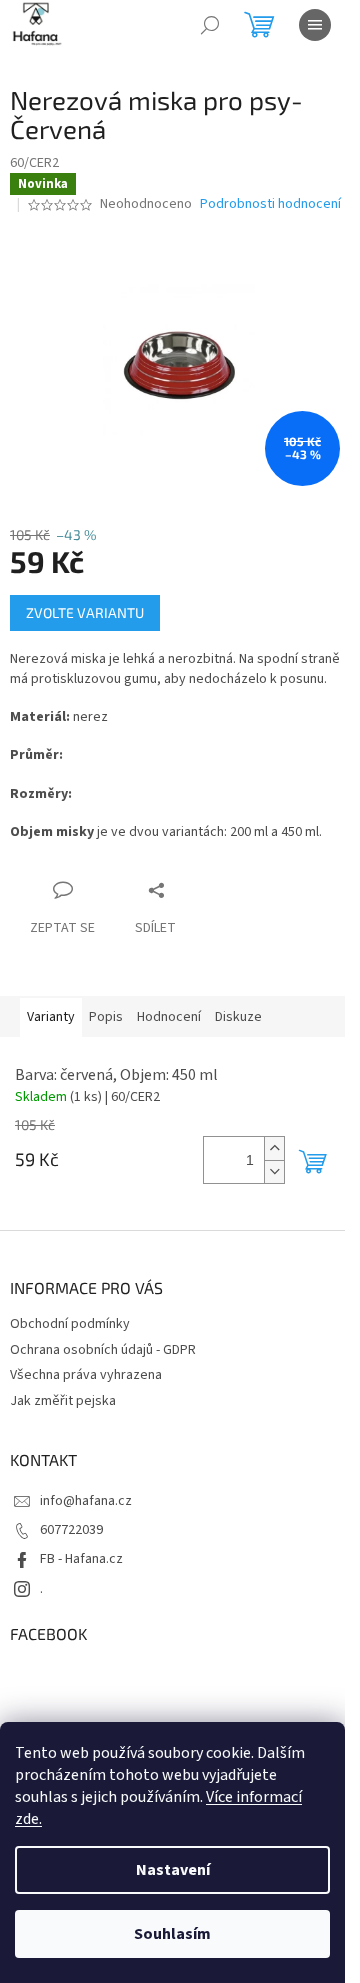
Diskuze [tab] (238, 1017)
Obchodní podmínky (70, 1324)
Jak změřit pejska (63, 1401)
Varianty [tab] (51, 1017)
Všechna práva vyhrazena (86, 1375)
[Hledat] (210, 25)
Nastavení (173, 1870)
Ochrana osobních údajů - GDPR (103, 1350)
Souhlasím (172, 1934)
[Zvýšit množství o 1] (274, 1148)
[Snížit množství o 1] (274, 1171)
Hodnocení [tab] (169, 1017)
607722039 (71, 1530)
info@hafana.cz (86, 1501)
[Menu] (315, 25)
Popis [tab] (106, 1017)
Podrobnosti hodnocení (270, 204)
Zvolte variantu (85, 612)
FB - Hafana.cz (81, 1559)
